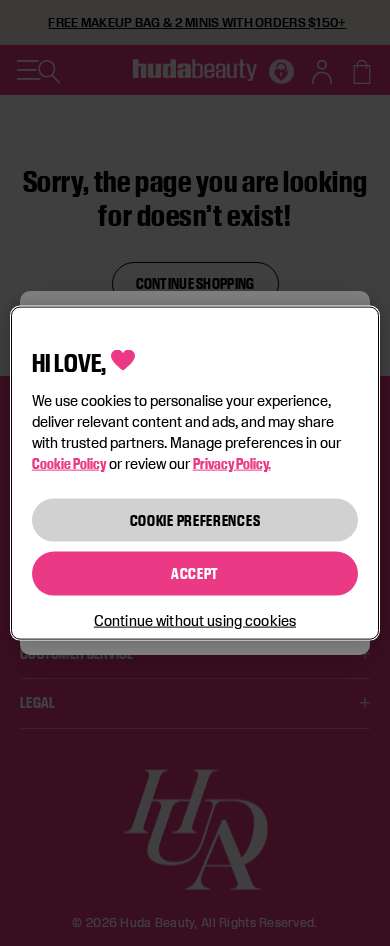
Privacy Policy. (232, 462)
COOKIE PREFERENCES (195, 519)
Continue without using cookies (195, 619)
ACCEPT (195, 573)
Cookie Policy (69, 462)
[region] (195, 473)
